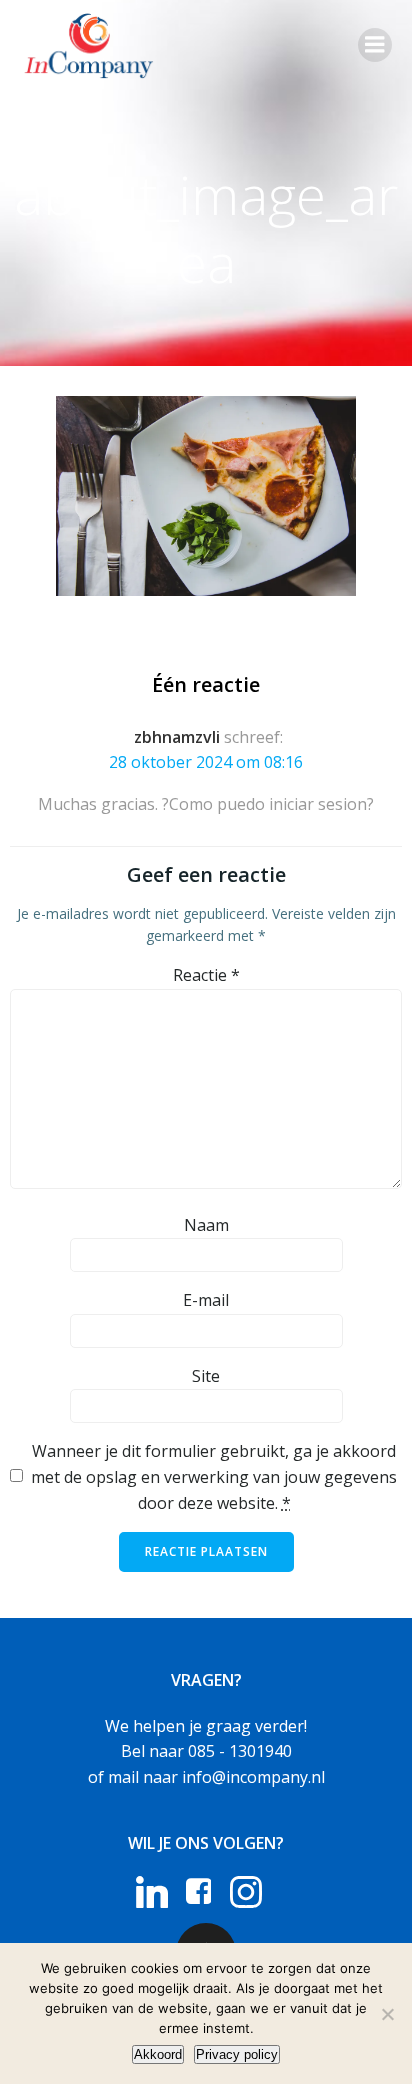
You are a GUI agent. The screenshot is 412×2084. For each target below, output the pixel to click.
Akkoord (158, 2054)
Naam (206, 1225)
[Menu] (375, 45)
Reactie (206, 975)
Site (206, 1376)
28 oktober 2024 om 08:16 (206, 762)
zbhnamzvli (177, 737)
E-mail (206, 1300)
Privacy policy (237, 2054)
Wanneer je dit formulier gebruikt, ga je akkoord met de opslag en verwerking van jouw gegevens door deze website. (214, 1476)
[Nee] (387, 2014)
